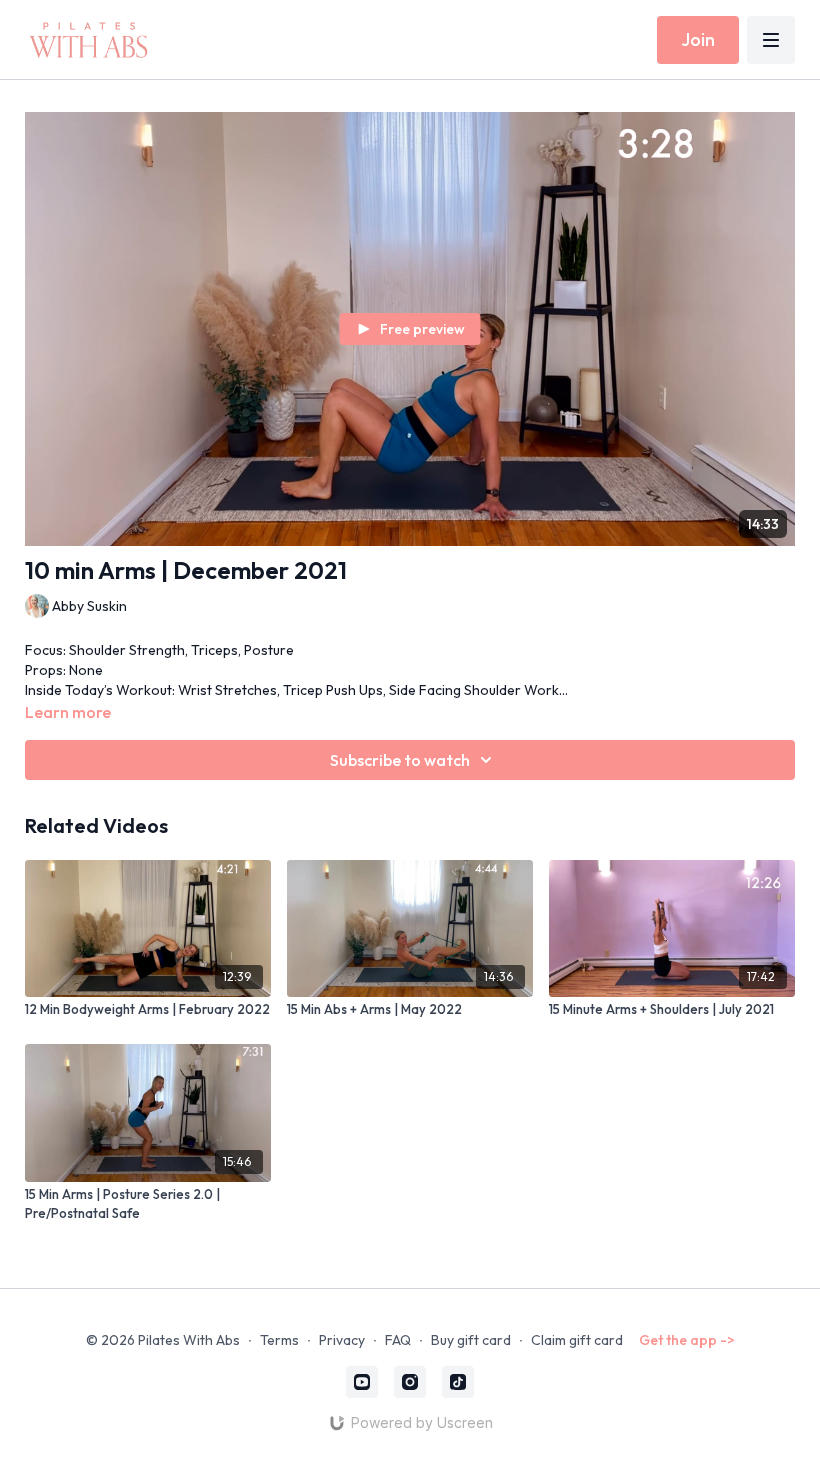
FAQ (398, 1340)
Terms (279, 1340)
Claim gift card (577, 1340)
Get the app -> (687, 1340)
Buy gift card (471, 1340)
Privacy (342, 1340)
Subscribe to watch (400, 760)
